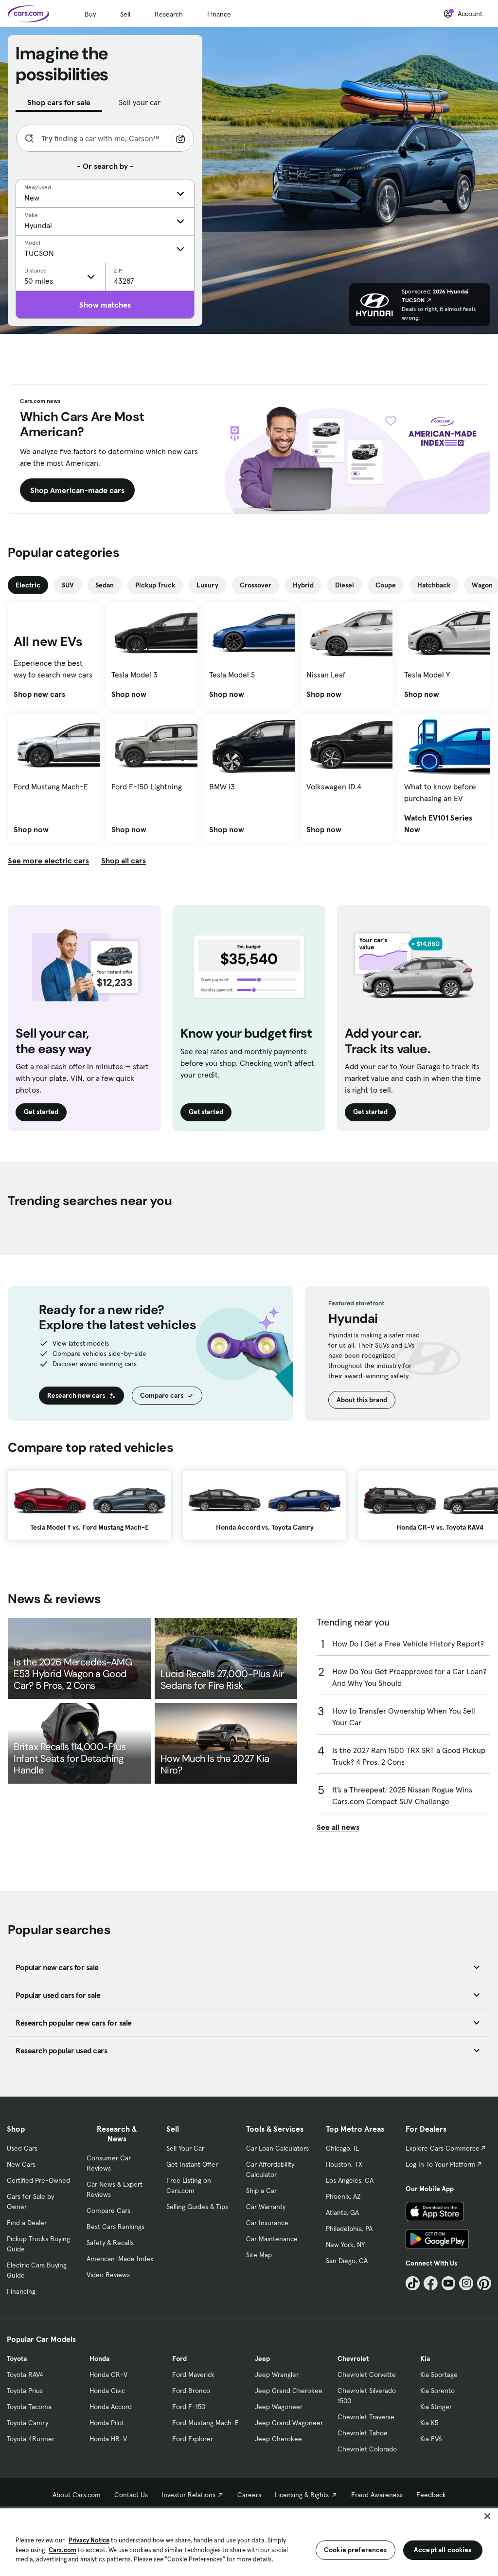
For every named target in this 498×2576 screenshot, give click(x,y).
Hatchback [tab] (434, 585)
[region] (249, 2541)
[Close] (487, 2516)
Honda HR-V (108, 2439)
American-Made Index (120, 2259)
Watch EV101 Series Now (444, 823)
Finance (219, 14)
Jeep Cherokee (278, 2439)
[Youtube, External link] (449, 2283)
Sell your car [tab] (140, 102)
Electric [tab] (28, 585)
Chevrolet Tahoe (363, 2433)
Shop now (129, 694)
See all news (338, 1827)
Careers (249, 2495)
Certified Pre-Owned (38, 2180)
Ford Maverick (193, 2375)
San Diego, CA (347, 2261)
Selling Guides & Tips (197, 2207)
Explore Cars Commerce (443, 2148)
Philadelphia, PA (349, 2229)
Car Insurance (267, 2223)
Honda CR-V (108, 2375)
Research (169, 14)
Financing (21, 2291)
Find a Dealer (27, 2223)
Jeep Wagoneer (279, 2407)
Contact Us (131, 2495)
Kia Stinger (436, 2407)
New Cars (21, 2164)
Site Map (259, 2255)
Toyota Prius (25, 2391)
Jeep (262, 2358)
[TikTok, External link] (413, 2283)
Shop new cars (39, 694)
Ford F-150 (189, 2407)
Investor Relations (188, 2495)
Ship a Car (261, 2191)
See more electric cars (48, 860)
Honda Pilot (107, 2423)
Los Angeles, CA (350, 2180)
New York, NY (345, 2245)
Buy (90, 14)
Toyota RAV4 (25, 2375)
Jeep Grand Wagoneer (289, 2423)
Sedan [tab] (105, 585)
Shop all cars (124, 860)
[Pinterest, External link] (484, 2283)
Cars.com (62, 2550)
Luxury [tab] (207, 585)
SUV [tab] (68, 585)
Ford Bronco (191, 2391)
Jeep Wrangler (277, 2375)
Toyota (17, 2358)
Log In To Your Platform (441, 2164)
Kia (425, 2358)
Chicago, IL (342, 2148)
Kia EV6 (431, 2439)
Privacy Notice (89, 2540)
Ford (179, 2358)
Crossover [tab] (256, 585)
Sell (125, 14)
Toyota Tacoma (29, 2407)
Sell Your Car (185, 2148)
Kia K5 (429, 2423)
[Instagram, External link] (466, 2283)
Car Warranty (266, 2207)
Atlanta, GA (342, 2212)
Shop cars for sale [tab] (59, 102)
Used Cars (22, 2148)
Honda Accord (111, 2407)
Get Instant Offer (192, 2164)
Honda (99, 2358)
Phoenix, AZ (343, 2196)
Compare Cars (108, 2211)
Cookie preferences (356, 2550)
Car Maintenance (272, 2239)
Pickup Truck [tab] (155, 585)
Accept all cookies (443, 2550)
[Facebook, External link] (431, 2283)
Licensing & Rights (302, 2495)
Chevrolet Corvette (367, 2375)
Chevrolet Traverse (366, 2417)
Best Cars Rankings (116, 2227)
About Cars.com (77, 2495)
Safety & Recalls (110, 2243)
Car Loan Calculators (277, 2148)
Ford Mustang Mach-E (205, 2423)
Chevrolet (353, 2358)
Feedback (431, 2495)
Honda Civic (107, 2391)
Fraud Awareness (377, 2495)
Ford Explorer (193, 2439)
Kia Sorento (437, 2391)
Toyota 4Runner (31, 2439)
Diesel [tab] (345, 585)
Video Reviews (108, 2275)
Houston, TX (344, 2164)
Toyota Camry (27, 2423)
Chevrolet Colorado (367, 2449)
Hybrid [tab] (303, 585)
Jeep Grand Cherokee (289, 2391)
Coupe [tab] (386, 585)
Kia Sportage (439, 2375)
